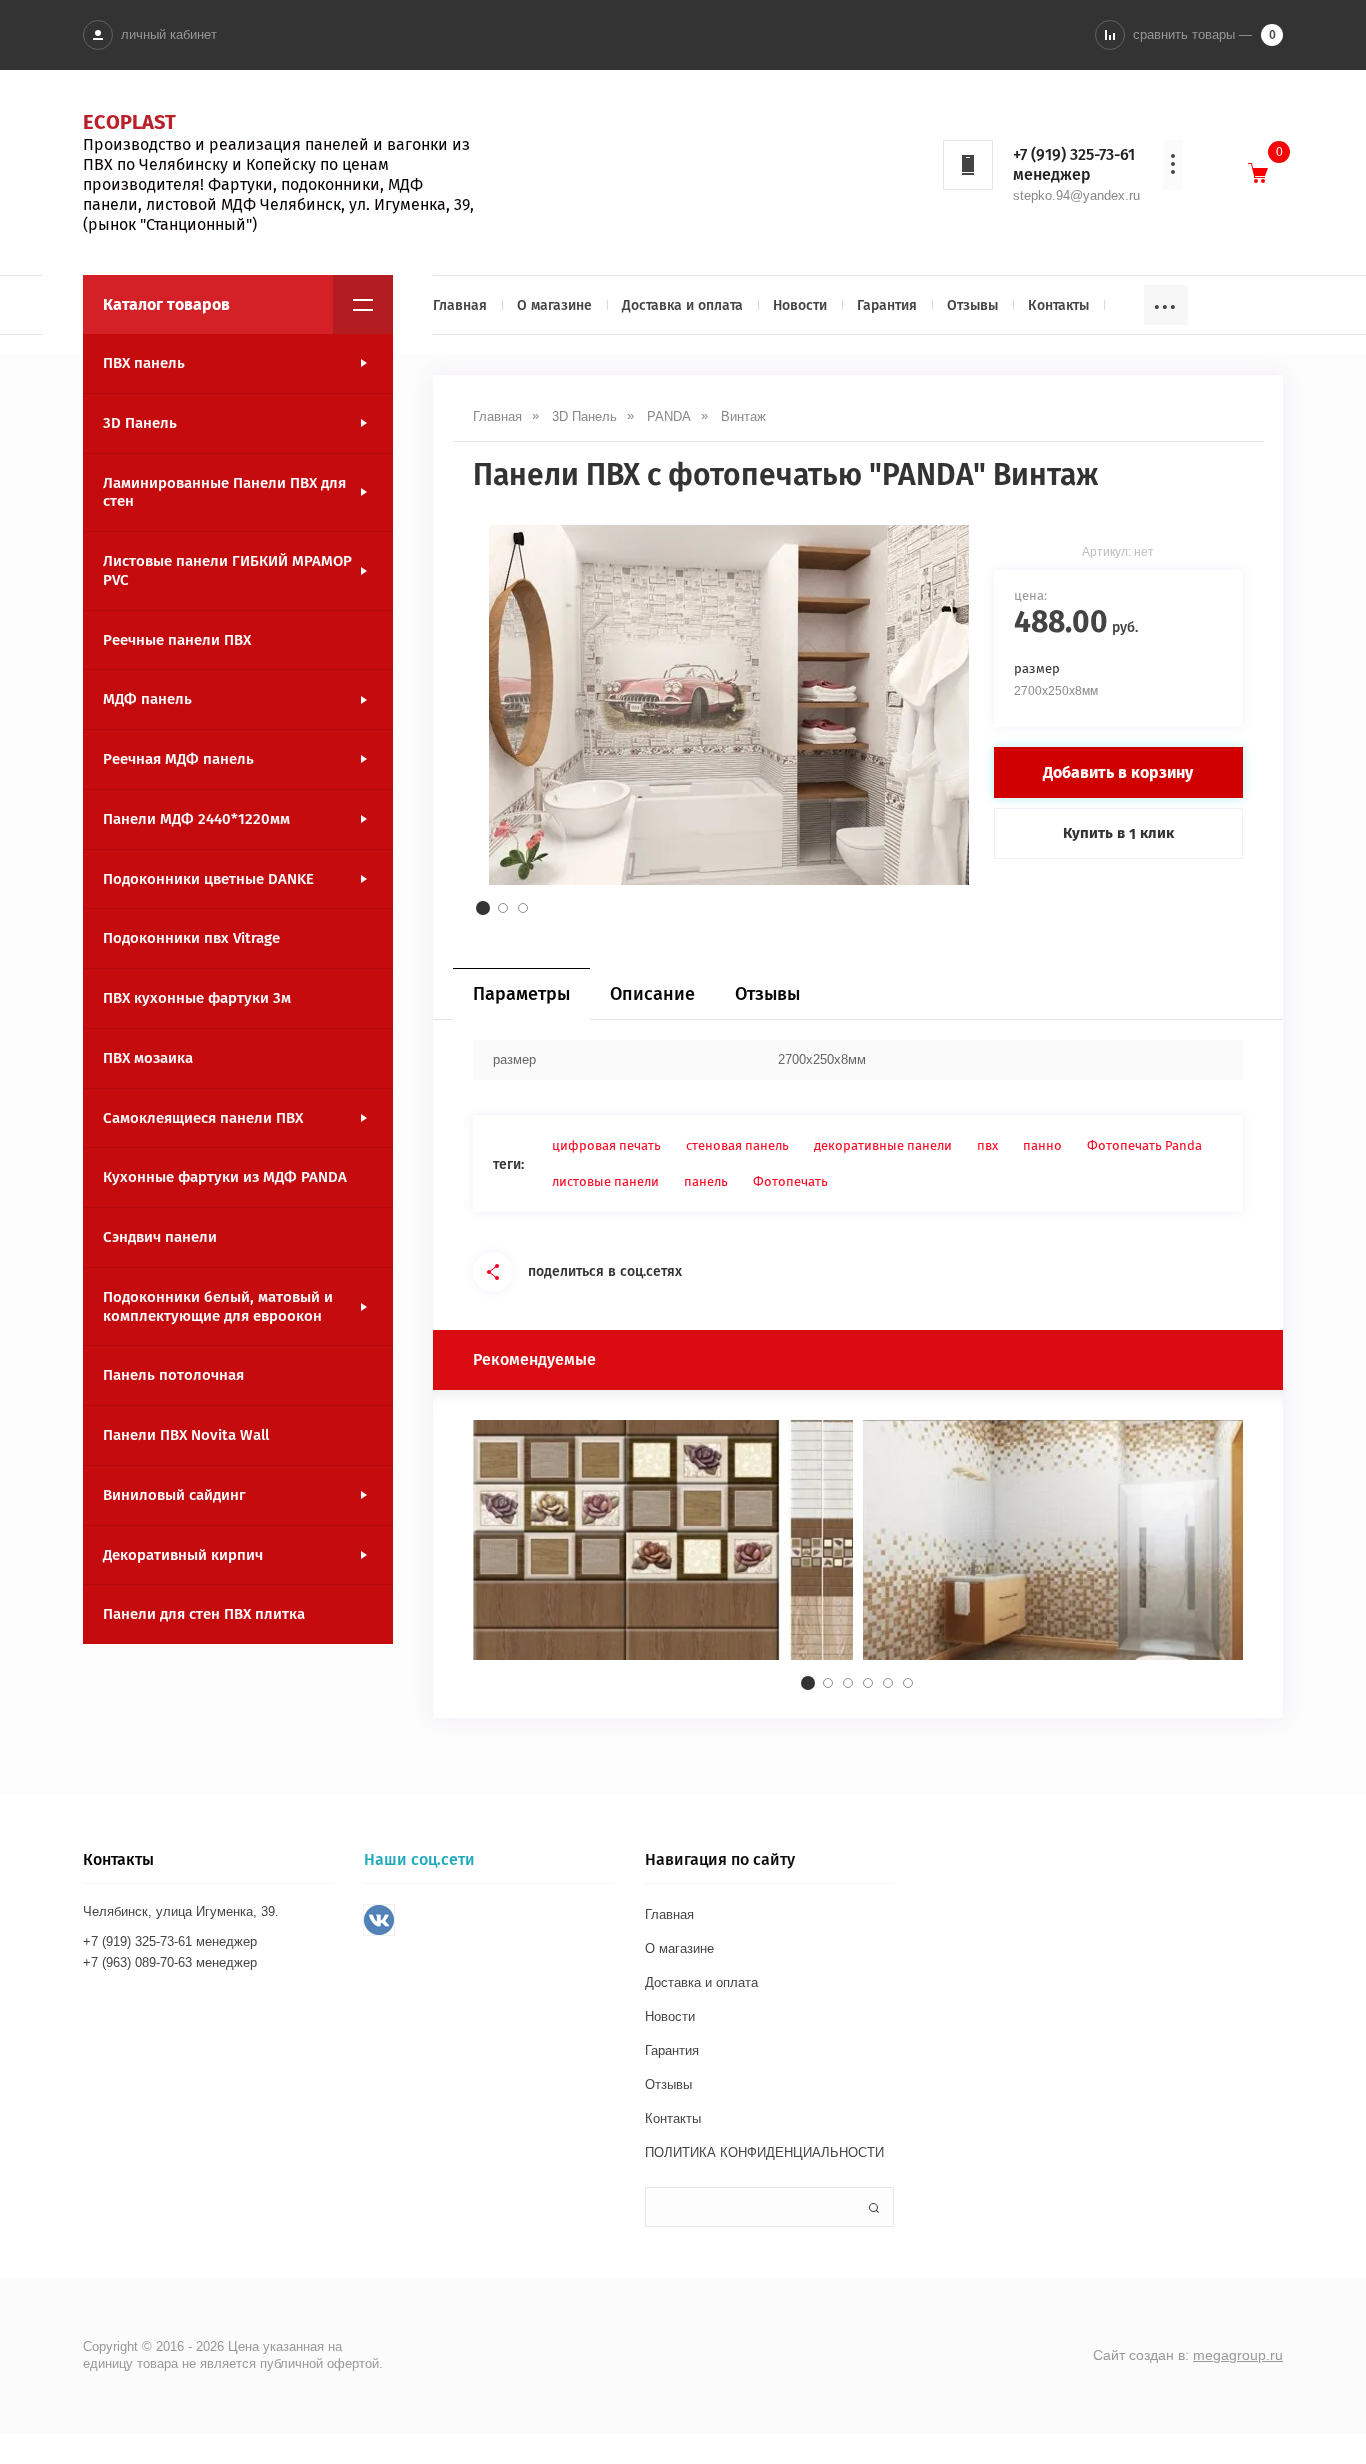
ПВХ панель (144, 363)
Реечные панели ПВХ (177, 640)
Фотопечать (790, 1181)
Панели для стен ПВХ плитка (204, 1614)
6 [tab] (908, 1683)
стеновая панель (737, 1145)
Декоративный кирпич (183, 1555)
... (1166, 301)
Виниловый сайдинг (174, 1495)
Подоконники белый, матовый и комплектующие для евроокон (218, 1306)
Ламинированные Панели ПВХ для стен (224, 492)
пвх (987, 1145)
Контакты (1058, 305)
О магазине (554, 305)
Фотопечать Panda (1144, 1145)
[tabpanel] (728, 705)
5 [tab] (888, 1683)
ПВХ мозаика (148, 1058)
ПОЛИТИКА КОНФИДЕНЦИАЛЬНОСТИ (764, 2152)
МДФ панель (147, 699)
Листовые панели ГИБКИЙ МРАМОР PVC (227, 570)
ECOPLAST (129, 122)
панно (1042, 1145)
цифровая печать (606, 1145)
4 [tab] (868, 1683)
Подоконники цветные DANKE (208, 879)
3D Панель (140, 423)
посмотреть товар (663, 1558)
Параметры (521, 994)
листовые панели (605, 1181)
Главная (460, 305)
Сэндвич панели (160, 1237)
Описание (652, 994)
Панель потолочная (173, 1375)
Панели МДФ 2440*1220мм (196, 819)
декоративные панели (883, 1145)
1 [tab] (483, 908)
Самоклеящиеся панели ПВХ (203, 1118)
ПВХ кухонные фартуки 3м (197, 998)
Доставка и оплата (682, 305)
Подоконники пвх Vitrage (191, 938)
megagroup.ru (1238, 2355)
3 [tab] (523, 908)
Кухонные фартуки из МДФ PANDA (225, 1177)
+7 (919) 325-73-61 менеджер (1074, 164)
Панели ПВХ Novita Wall (186, 1435)
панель (706, 1181)
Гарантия (887, 305)
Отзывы (972, 305)
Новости (800, 305)
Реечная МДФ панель (178, 759)
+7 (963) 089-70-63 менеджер (170, 1962)
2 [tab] (503, 908)
